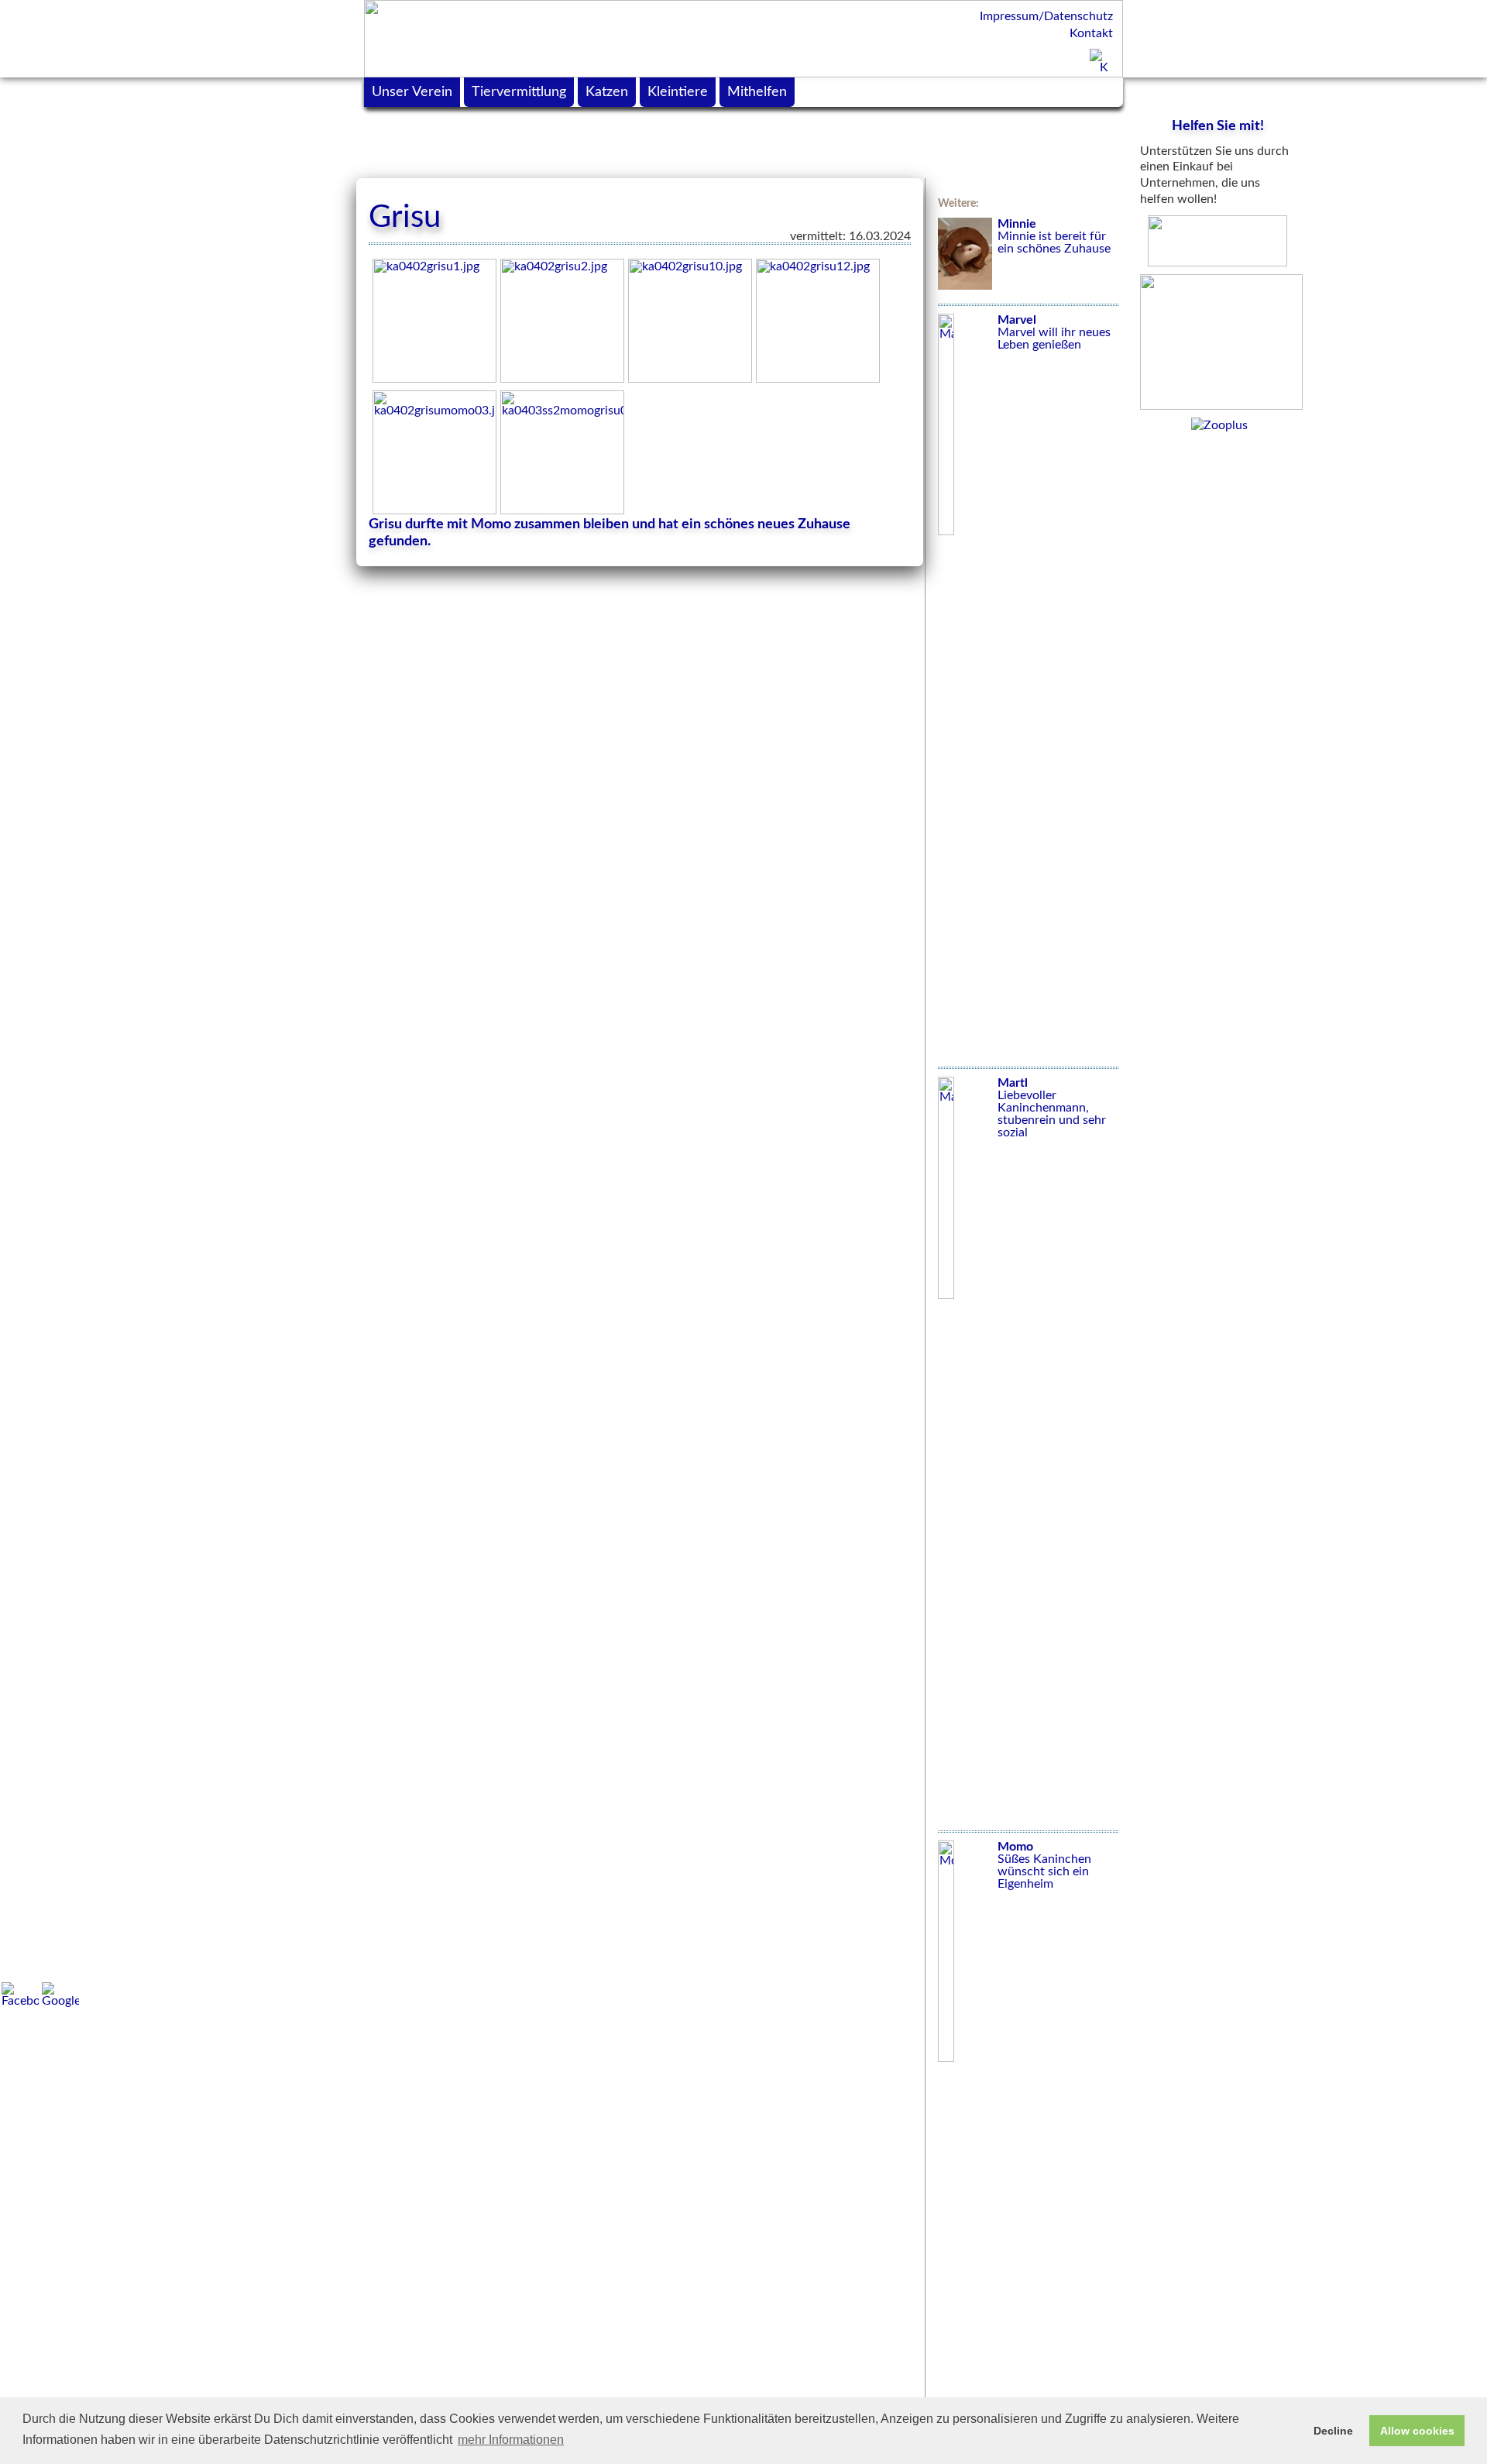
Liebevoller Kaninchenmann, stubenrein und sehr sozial (1052, 1108)
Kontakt (1091, 33)
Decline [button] (1333, 2431)
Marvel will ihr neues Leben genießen (1054, 332)
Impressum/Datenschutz (1046, 16)
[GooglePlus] (60, 1995)
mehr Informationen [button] (511, 2440)
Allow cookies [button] (1417, 2431)
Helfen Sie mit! (1218, 126)
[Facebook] (20, 1995)
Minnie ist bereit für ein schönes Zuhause (1054, 236)
